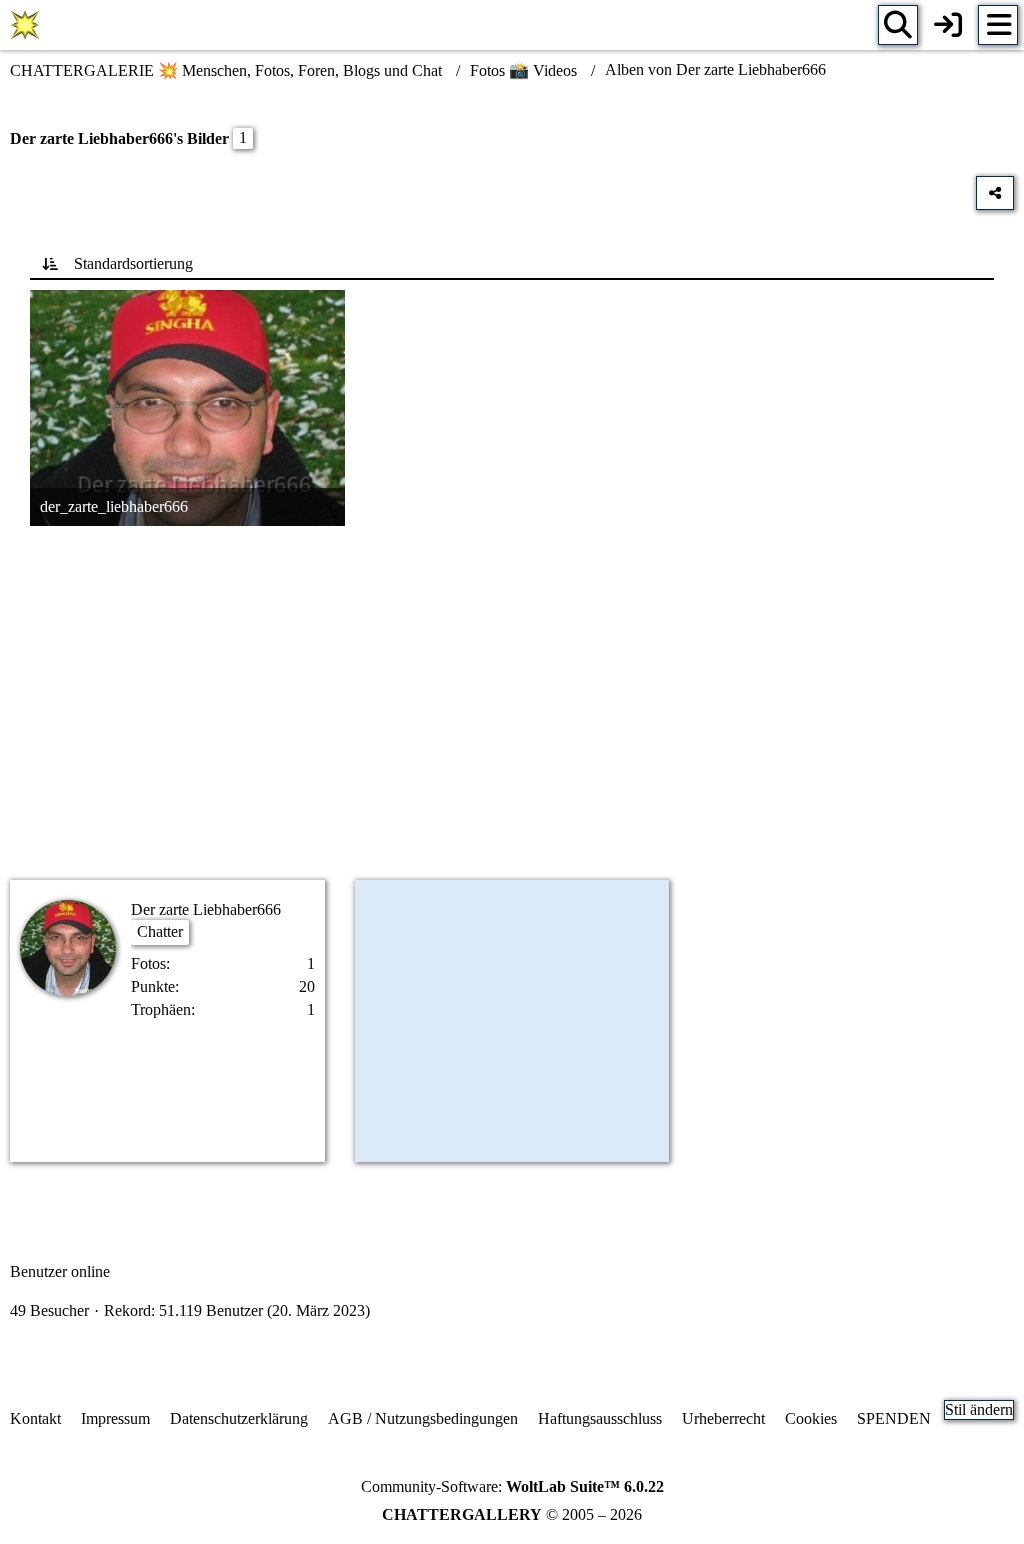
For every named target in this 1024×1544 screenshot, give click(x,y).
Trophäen (161, 1009)
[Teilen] (995, 193)
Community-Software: (512, 1486)
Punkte (153, 986)
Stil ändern (979, 1409)
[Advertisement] (512, 706)
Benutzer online (60, 1271)
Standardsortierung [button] (133, 263)
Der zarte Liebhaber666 (206, 909)
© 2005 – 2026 (512, 1514)
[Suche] (898, 25)
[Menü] (998, 25)
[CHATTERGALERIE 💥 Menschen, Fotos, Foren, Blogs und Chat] (25, 25)
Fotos (148, 963)
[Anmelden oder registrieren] (948, 25)
